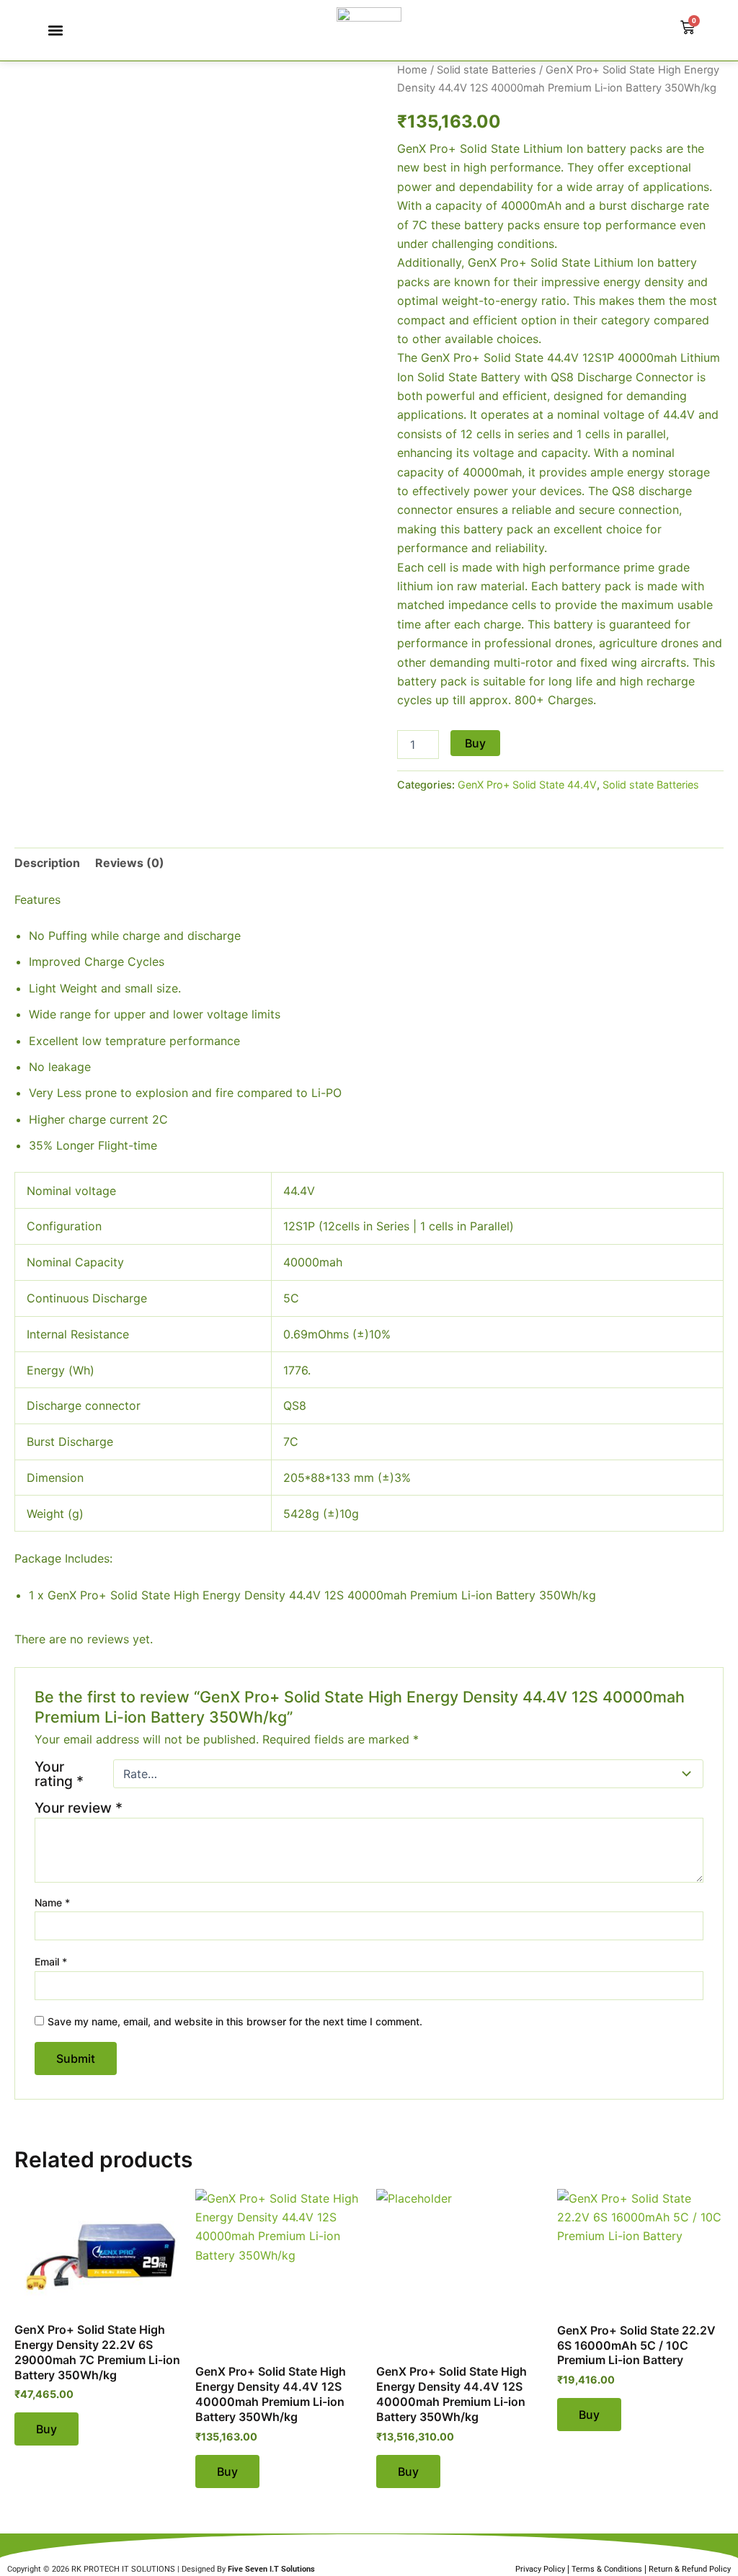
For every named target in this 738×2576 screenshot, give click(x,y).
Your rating (59, 1774)
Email (51, 1962)
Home (412, 70)
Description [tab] (47, 863)
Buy (475, 743)
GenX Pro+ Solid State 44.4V (527, 785)
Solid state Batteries (486, 70)
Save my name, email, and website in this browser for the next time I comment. (235, 2021)
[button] (55, 31)
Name (52, 1902)
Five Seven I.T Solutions (271, 2569)
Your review (79, 1808)
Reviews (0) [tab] (130, 863)
